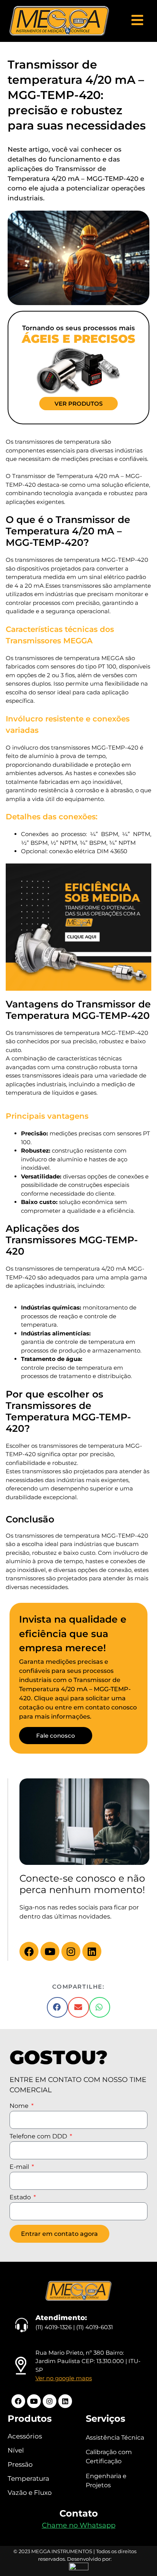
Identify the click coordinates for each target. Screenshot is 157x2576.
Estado (21, 2198)
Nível (16, 2450)
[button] (58, 2007)
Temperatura (28, 2478)
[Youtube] (50, 1951)
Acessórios (25, 2436)
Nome (20, 2106)
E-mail (20, 2167)
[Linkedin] (92, 1951)
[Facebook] (29, 1951)
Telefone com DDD (39, 2137)
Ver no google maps (64, 2378)
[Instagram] (71, 1951)
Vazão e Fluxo (30, 2493)
